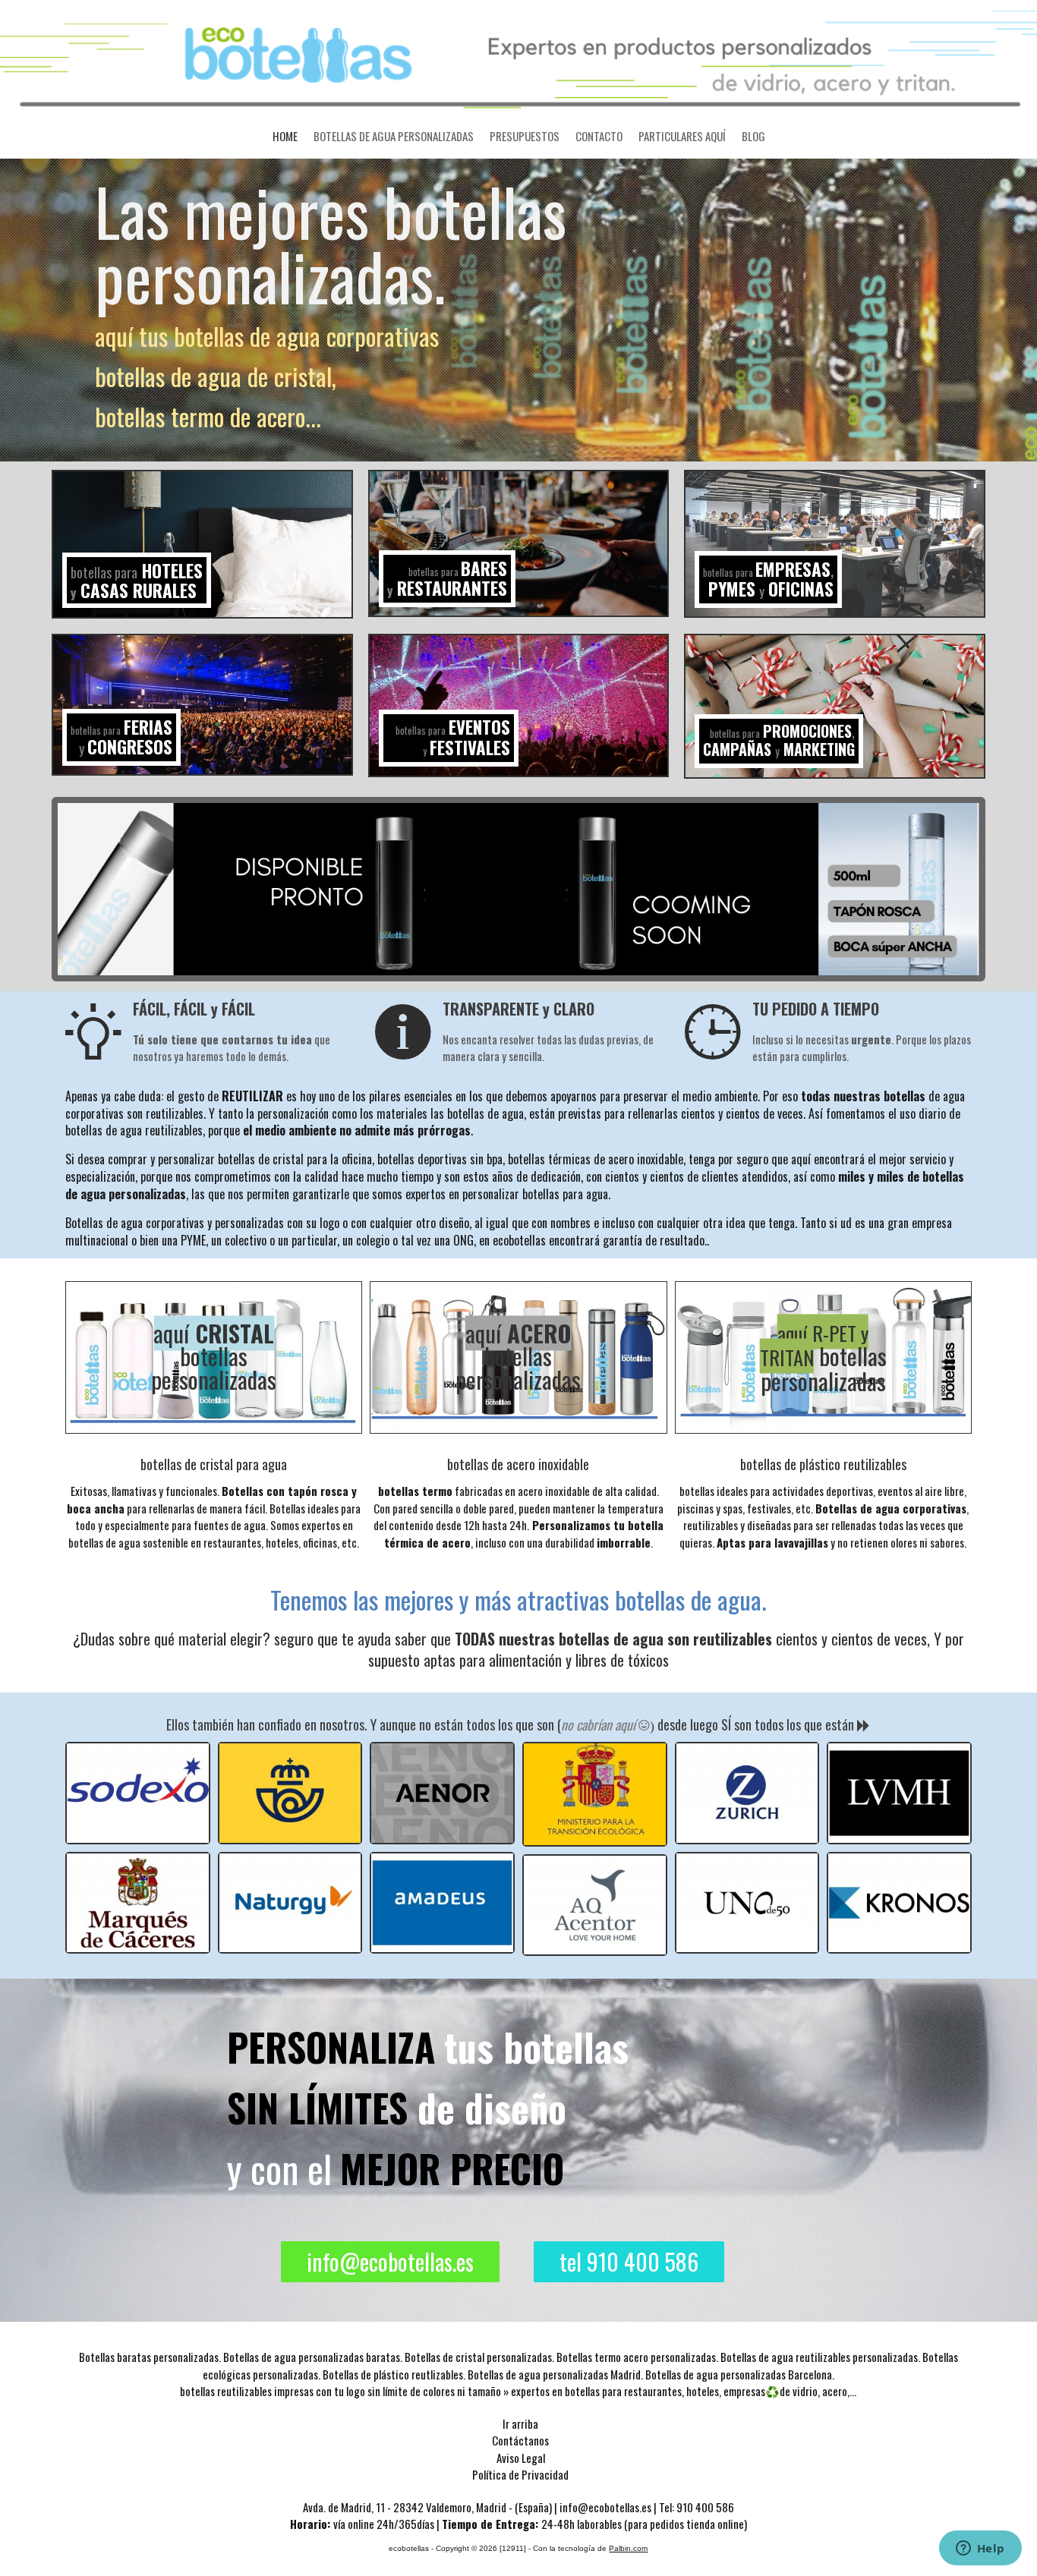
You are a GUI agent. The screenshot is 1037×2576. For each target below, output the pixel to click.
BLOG (753, 136)
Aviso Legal (521, 2458)
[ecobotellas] (518, 57)
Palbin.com (628, 2548)
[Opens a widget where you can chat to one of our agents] (980, 2549)
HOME (285, 136)
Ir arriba (520, 2423)
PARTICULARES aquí (682, 136)
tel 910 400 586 (629, 2261)
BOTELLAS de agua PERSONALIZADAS (394, 136)
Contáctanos (520, 2440)
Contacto (599, 136)
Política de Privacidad (520, 2474)
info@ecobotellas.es (390, 2261)
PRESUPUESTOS (525, 136)
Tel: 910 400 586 (697, 2507)
